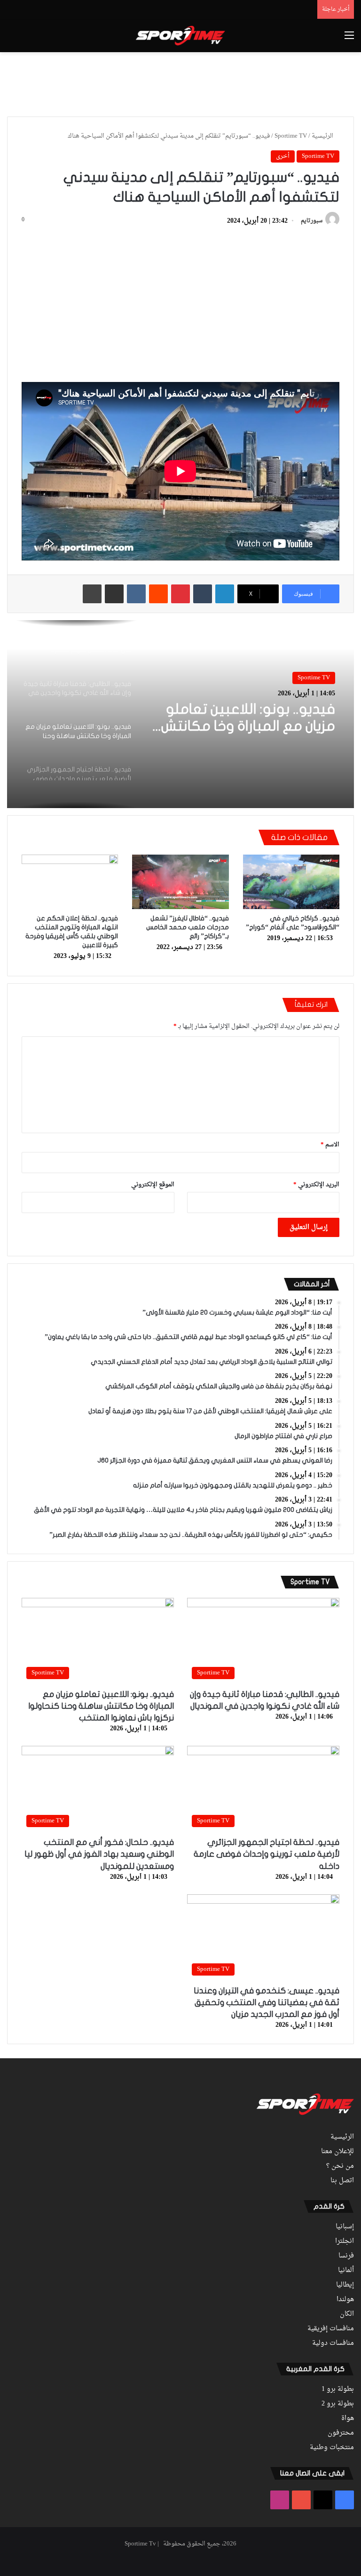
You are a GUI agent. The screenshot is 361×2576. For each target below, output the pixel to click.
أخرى (283, 156)
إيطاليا (345, 2285)
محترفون (341, 2433)
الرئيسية (323, 136)
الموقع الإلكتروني (153, 1185)
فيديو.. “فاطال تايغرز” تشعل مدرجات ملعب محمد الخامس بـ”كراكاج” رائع (188, 927)
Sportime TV (291, 136)
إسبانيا (345, 2227)
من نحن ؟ (340, 2166)
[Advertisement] (180, 83)
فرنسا (346, 2256)
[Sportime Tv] (180, 36)
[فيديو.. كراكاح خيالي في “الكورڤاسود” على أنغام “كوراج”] (291, 882)
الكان (347, 2314)
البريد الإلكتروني (316, 1185)
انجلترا (345, 2241)
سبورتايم (312, 221)
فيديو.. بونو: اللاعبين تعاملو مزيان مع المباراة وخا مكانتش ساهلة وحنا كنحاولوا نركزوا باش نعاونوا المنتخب (248, 718)
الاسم (330, 1145)
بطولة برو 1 (338, 2389)
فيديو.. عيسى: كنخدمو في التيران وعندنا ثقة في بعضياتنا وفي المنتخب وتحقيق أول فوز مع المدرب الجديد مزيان (267, 2003)
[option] (180, 714)
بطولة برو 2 (338, 2404)
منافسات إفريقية (331, 2329)
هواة (348, 2419)
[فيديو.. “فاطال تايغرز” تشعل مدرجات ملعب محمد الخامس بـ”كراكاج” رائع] (180, 882)
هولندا (345, 2300)
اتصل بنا (342, 2181)
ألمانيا (346, 2271)
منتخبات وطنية (332, 2448)
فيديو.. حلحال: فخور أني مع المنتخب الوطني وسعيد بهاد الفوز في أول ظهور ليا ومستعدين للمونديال (99, 1854)
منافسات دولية (333, 2343)
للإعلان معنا (337, 2152)
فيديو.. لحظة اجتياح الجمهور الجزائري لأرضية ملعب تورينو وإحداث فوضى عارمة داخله (267, 1854)
